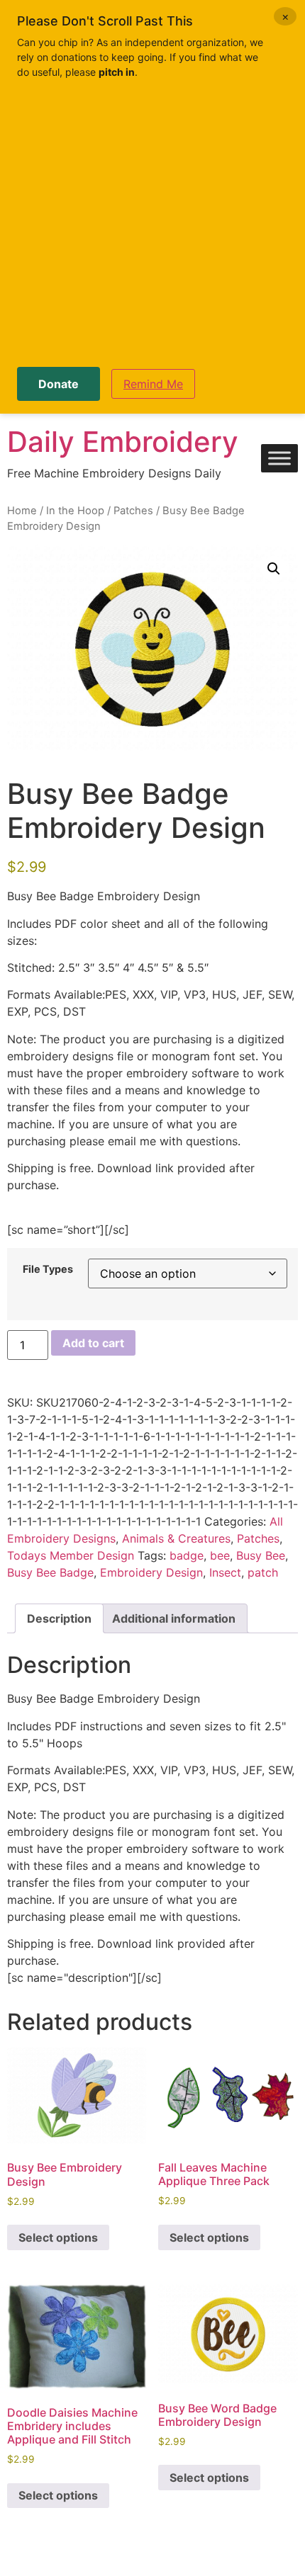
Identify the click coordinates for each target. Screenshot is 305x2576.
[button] (274, 569)
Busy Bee (261, 1555)
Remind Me (153, 384)
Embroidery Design (151, 1572)
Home (22, 511)
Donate (59, 384)
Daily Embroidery (123, 442)
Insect (225, 1572)
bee (220, 1555)
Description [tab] (59, 1618)
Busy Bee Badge (50, 1572)
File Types (48, 1269)
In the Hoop (75, 511)
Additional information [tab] (174, 1618)
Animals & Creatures (176, 1538)
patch (263, 1572)
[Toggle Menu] (279, 459)
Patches (133, 511)
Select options (58, 2237)
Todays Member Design (71, 1555)
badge (187, 1555)
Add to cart (93, 1343)
